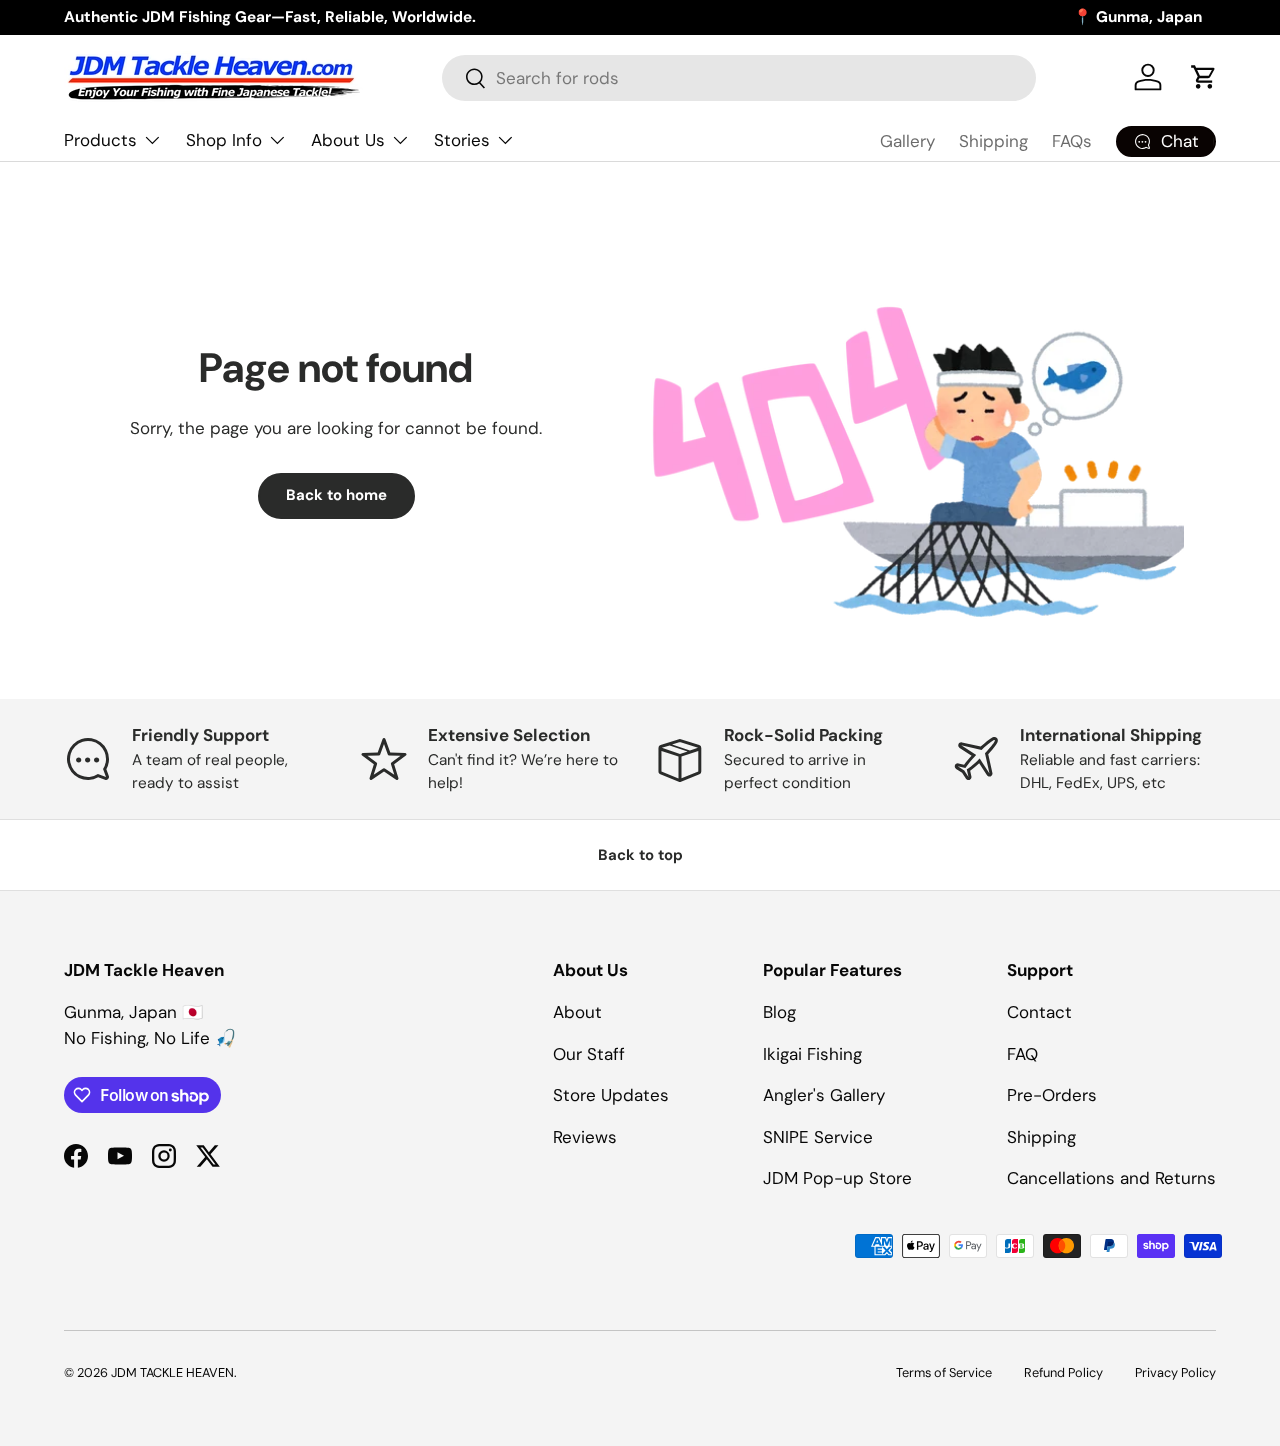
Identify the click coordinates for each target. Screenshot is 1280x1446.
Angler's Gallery (824, 1095)
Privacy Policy (1175, 1372)
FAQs (1072, 141)
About (577, 1012)
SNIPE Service (818, 1137)
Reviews (585, 1137)
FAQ (1022, 1054)
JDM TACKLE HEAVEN (172, 1372)
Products (100, 140)
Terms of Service (944, 1372)
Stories (462, 140)
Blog (779, 1012)
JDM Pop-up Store (837, 1178)
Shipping (993, 141)
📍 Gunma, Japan (1137, 17)
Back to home (336, 495)
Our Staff (589, 1054)
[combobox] (738, 78)
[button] (1204, 77)
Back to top (640, 855)
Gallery (907, 141)
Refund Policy (1063, 1372)
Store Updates (611, 1095)
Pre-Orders (1052, 1095)
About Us (348, 140)
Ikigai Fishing (812, 1054)
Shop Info (224, 140)
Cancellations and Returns (1111, 1178)
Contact (1039, 1012)
